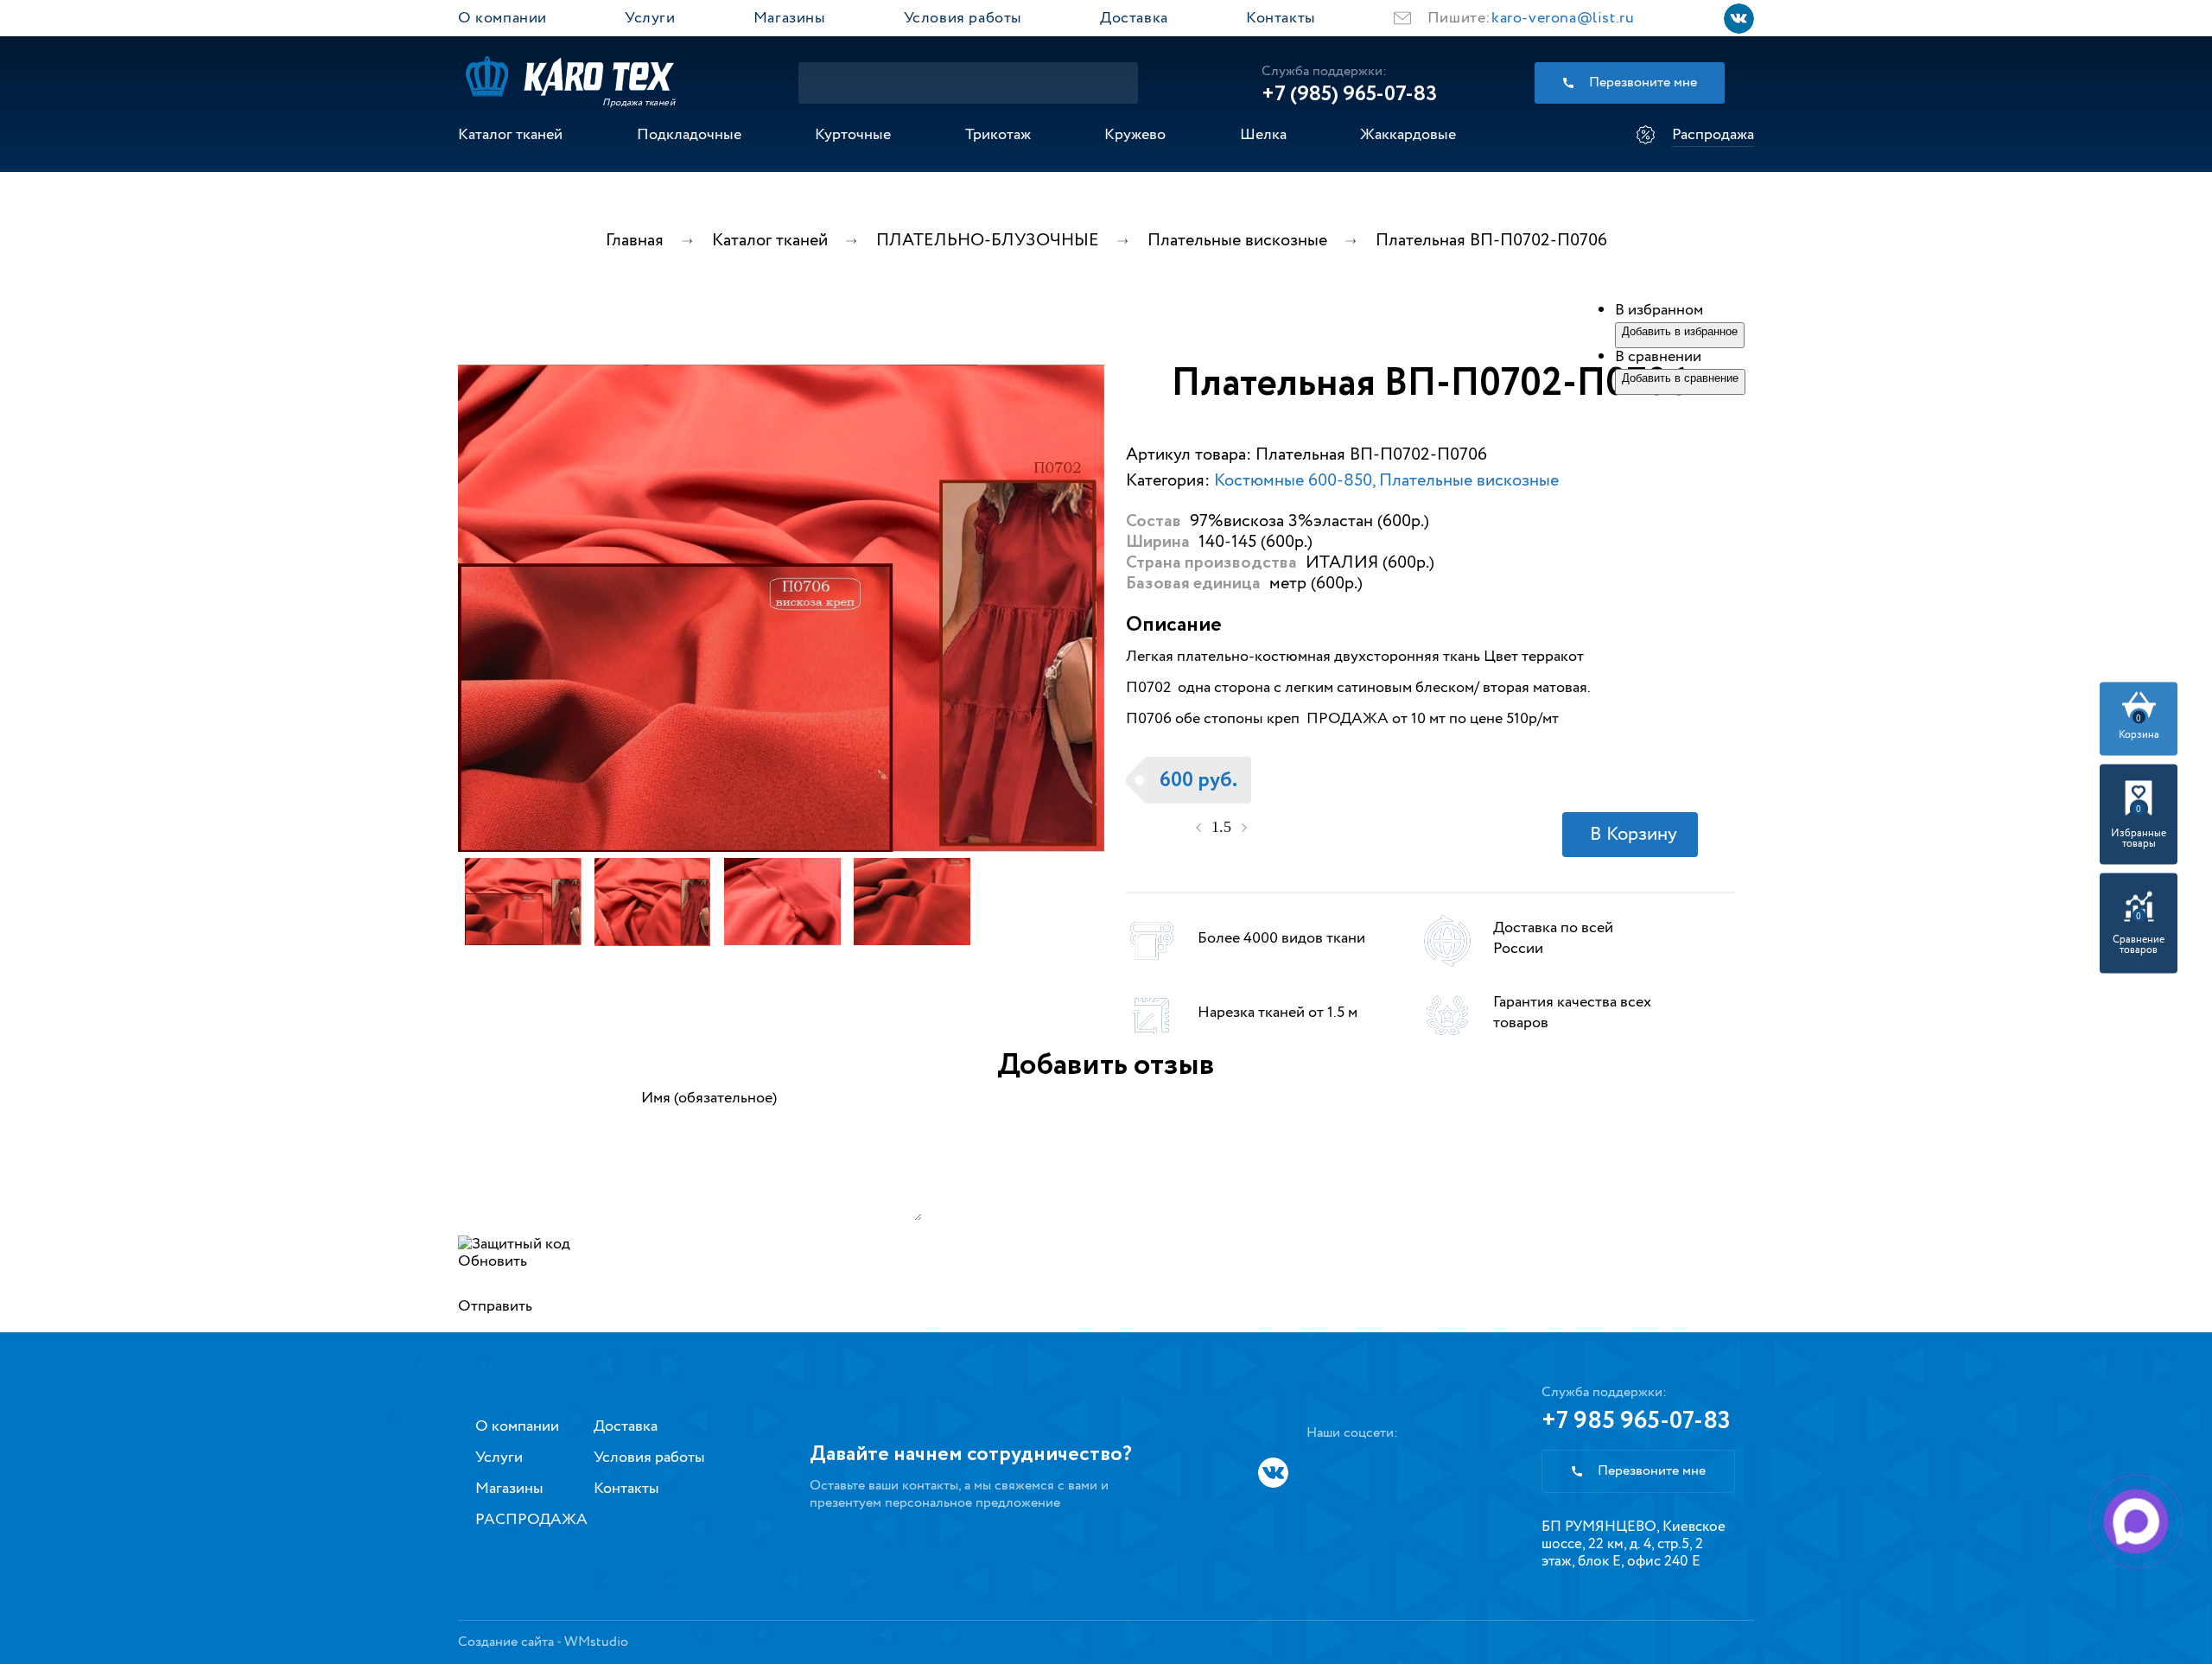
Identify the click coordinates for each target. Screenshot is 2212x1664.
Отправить (495, 1306)
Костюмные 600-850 (1293, 481)
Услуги (650, 18)
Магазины (790, 18)
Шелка (1263, 135)
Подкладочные (689, 135)
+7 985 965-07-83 (1636, 1421)
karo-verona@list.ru (1563, 18)
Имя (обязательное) (709, 1098)
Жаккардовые (1408, 135)
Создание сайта (506, 1642)
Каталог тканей (510, 135)
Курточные (853, 135)
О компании (502, 18)
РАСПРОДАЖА (531, 1520)
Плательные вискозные (1469, 481)
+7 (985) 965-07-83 (1349, 94)
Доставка (1134, 18)
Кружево (1135, 135)
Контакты (1281, 18)
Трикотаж (998, 135)
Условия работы (963, 18)
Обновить (493, 1261)
